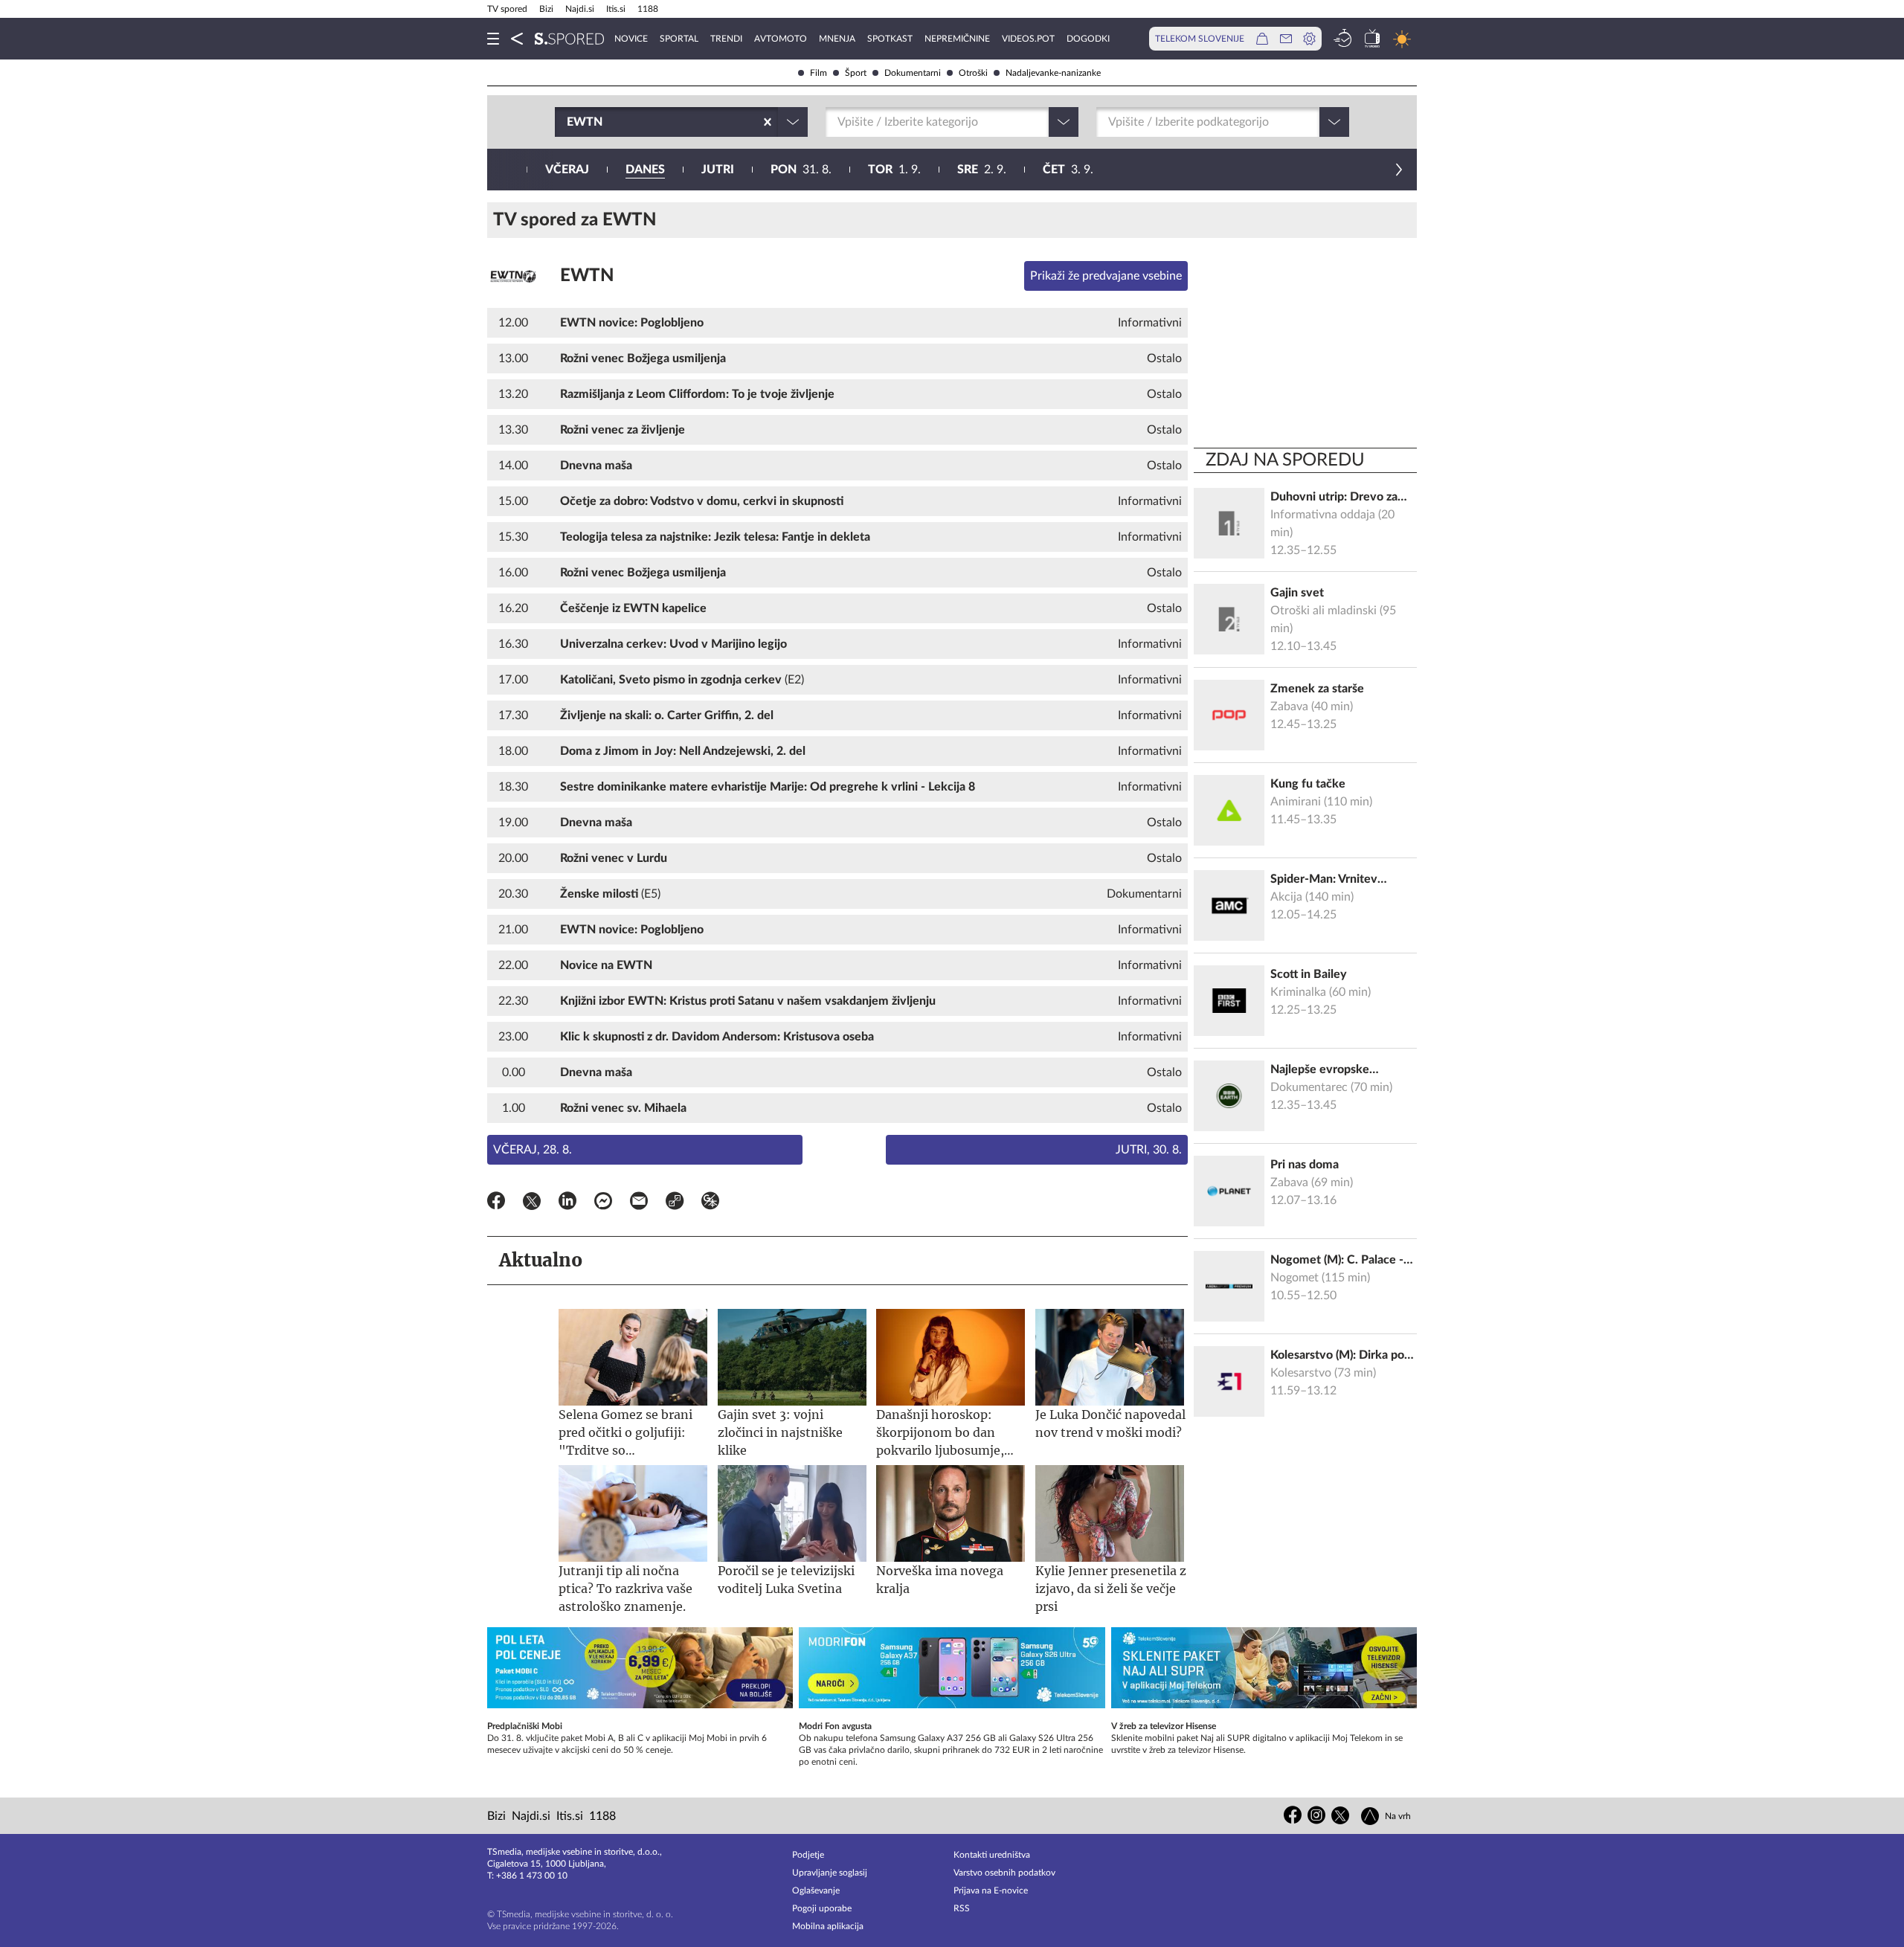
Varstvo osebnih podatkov (1004, 1873)
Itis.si (616, 9)
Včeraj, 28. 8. (533, 1150)
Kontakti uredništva (992, 1855)
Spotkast (890, 39)
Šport (856, 73)
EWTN (587, 276)
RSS (962, 1908)
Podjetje (808, 1855)
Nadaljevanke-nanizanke (1053, 73)
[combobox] (568, 122)
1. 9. (894, 170)
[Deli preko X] (532, 1203)
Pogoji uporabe (822, 1908)
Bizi (546, 9)
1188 (648, 9)
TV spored (507, 9)
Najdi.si (580, 9)
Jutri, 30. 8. (1149, 1150)
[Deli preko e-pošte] (639, 1203)
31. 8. (801, 170)
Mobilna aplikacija (828, 1926)
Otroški (973, 73)
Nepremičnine (957, 39)
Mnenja (837, 39)
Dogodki (1088, 39)
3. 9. (1068, 170)
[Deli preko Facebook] (496, 1203)
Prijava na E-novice (991, 1890)
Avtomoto (781, 39)
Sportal (679, 39)
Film (818, 73)
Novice (631, 39)
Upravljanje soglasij (830, 1873)
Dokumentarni (913, 73)
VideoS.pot (1028, 39)
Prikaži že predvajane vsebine (1106, 276)
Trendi (726, 39)
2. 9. (982, 170)
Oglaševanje (816, 1890)
